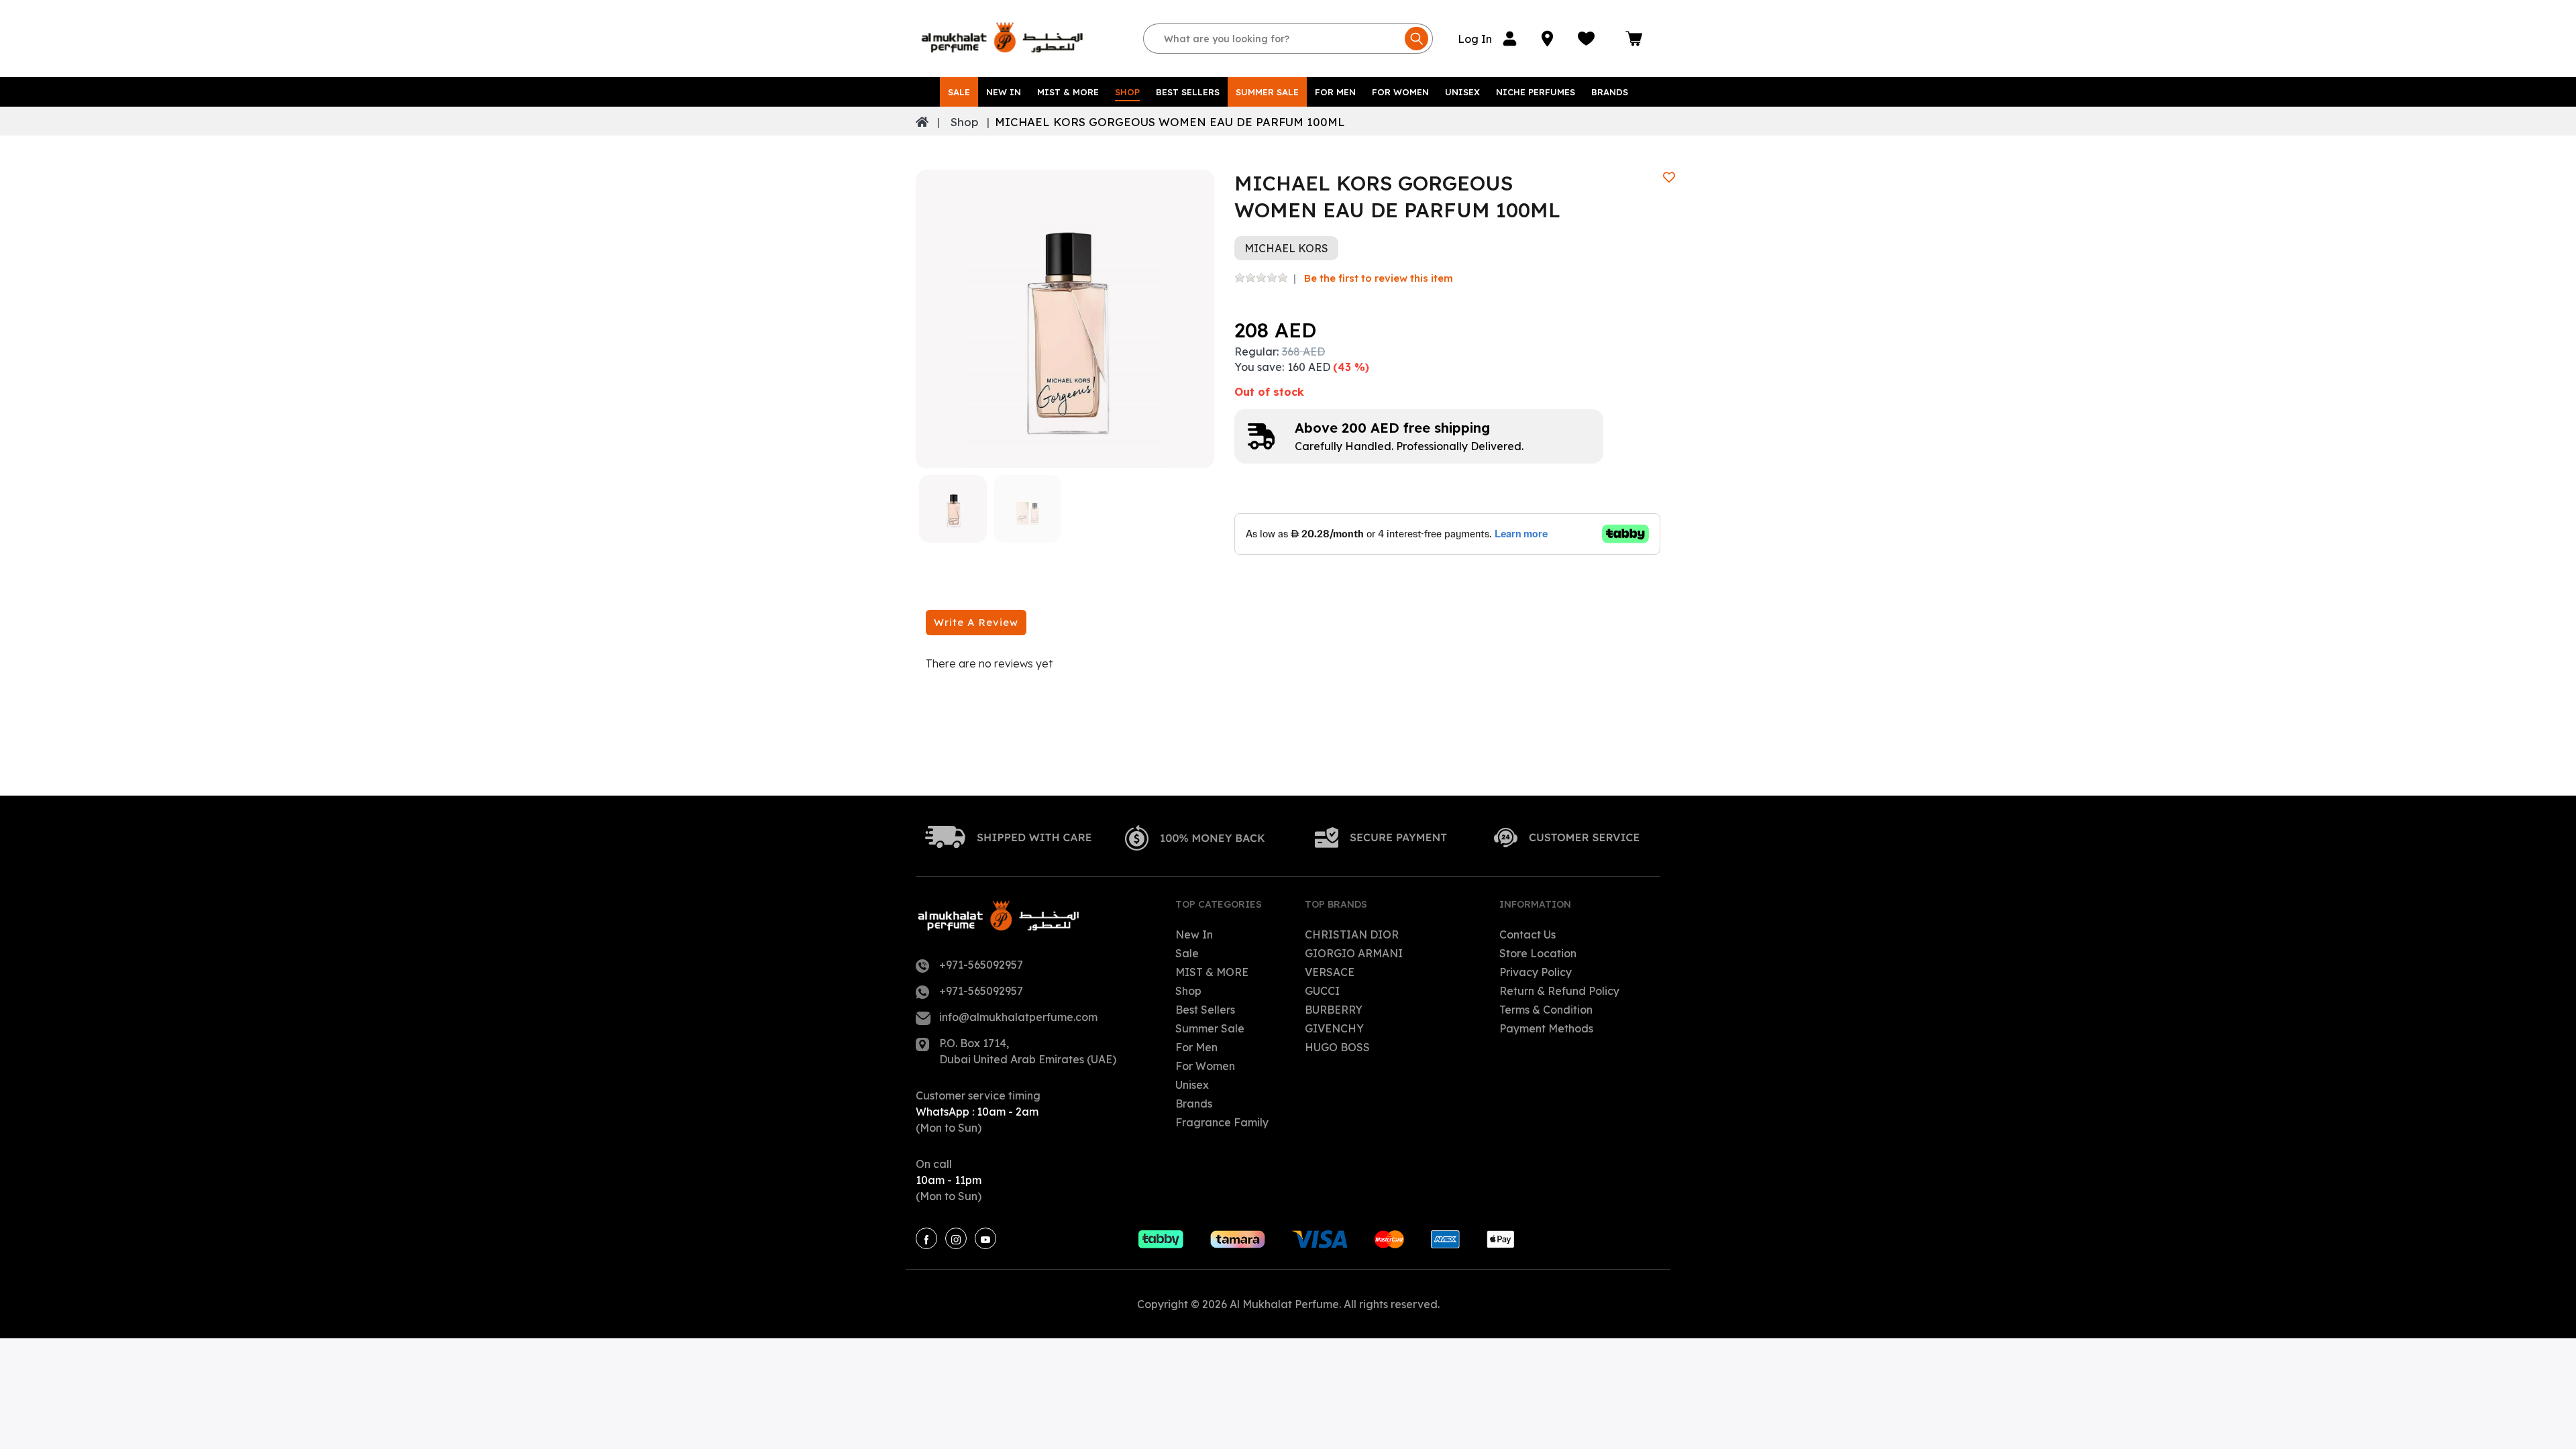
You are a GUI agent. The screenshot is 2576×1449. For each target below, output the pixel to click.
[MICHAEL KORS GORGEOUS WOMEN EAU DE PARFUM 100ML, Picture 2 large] (1027, 509)
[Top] (922, 122)
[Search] (1416, 39)
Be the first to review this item (1379, 278)
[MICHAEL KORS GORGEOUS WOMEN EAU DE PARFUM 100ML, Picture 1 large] (953, 509)
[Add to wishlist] (1669, 177)
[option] (1065, 319)
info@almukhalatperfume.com (1018, 1017)
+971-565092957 (981, 965)
